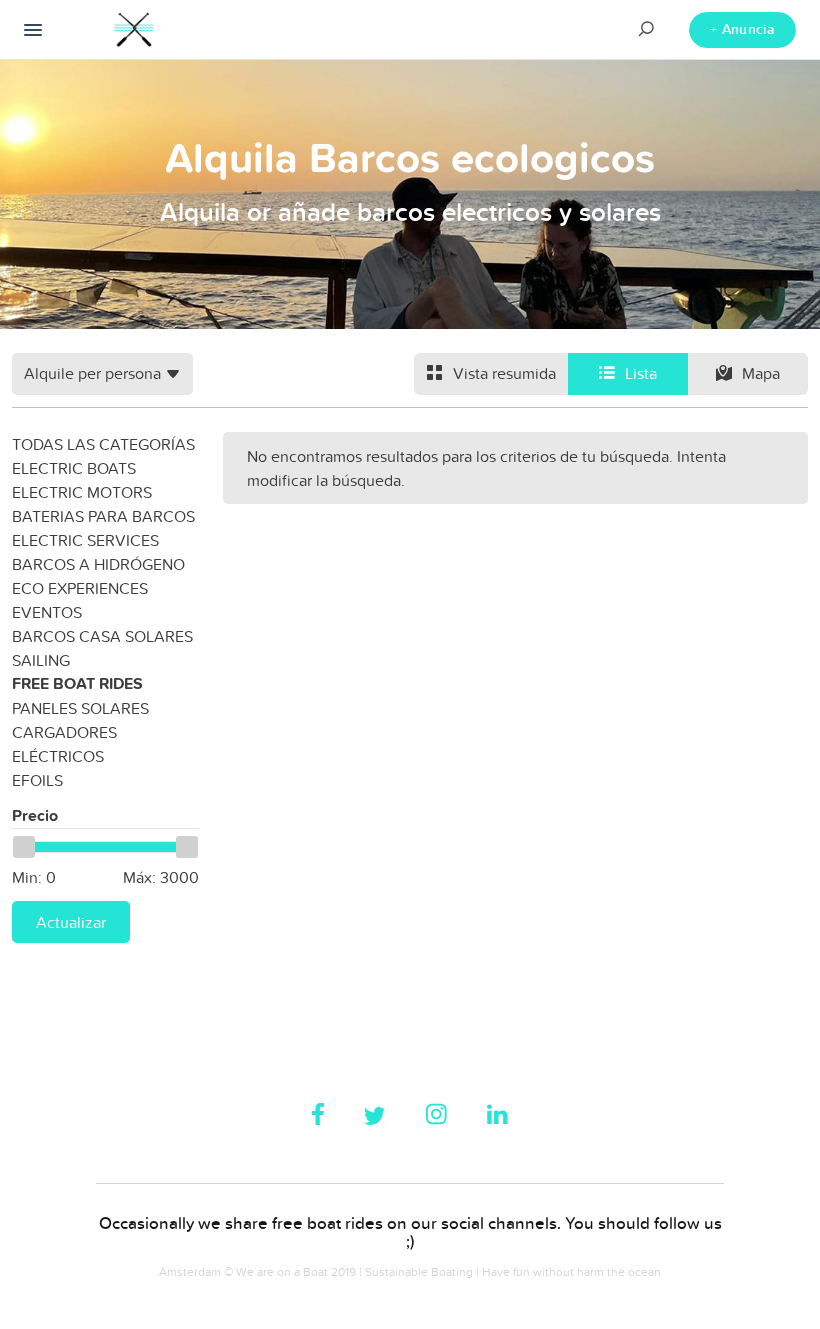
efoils (37, 780)
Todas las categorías (103, 444)
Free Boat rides (77, 683)
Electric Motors (82, 492)
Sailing (41, 660)
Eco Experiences (80, 588)
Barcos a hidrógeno (98, 564)
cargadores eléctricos (64, 744)
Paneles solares (80, 708)
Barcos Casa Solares (102, 636)
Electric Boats (74, 468)
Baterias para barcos (103, 516)
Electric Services (85, 540)
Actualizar (71, 922)
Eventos (47, 612)
